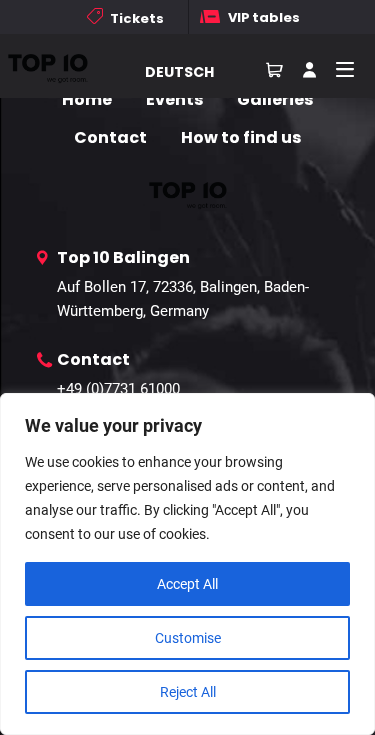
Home (87, 99)
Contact (110, 137)
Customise (188, 638)
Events (174, 99)
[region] (187, 564)
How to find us (241, 137)
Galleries (275, 99)
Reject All (188, 692)
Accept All (187, 584)
